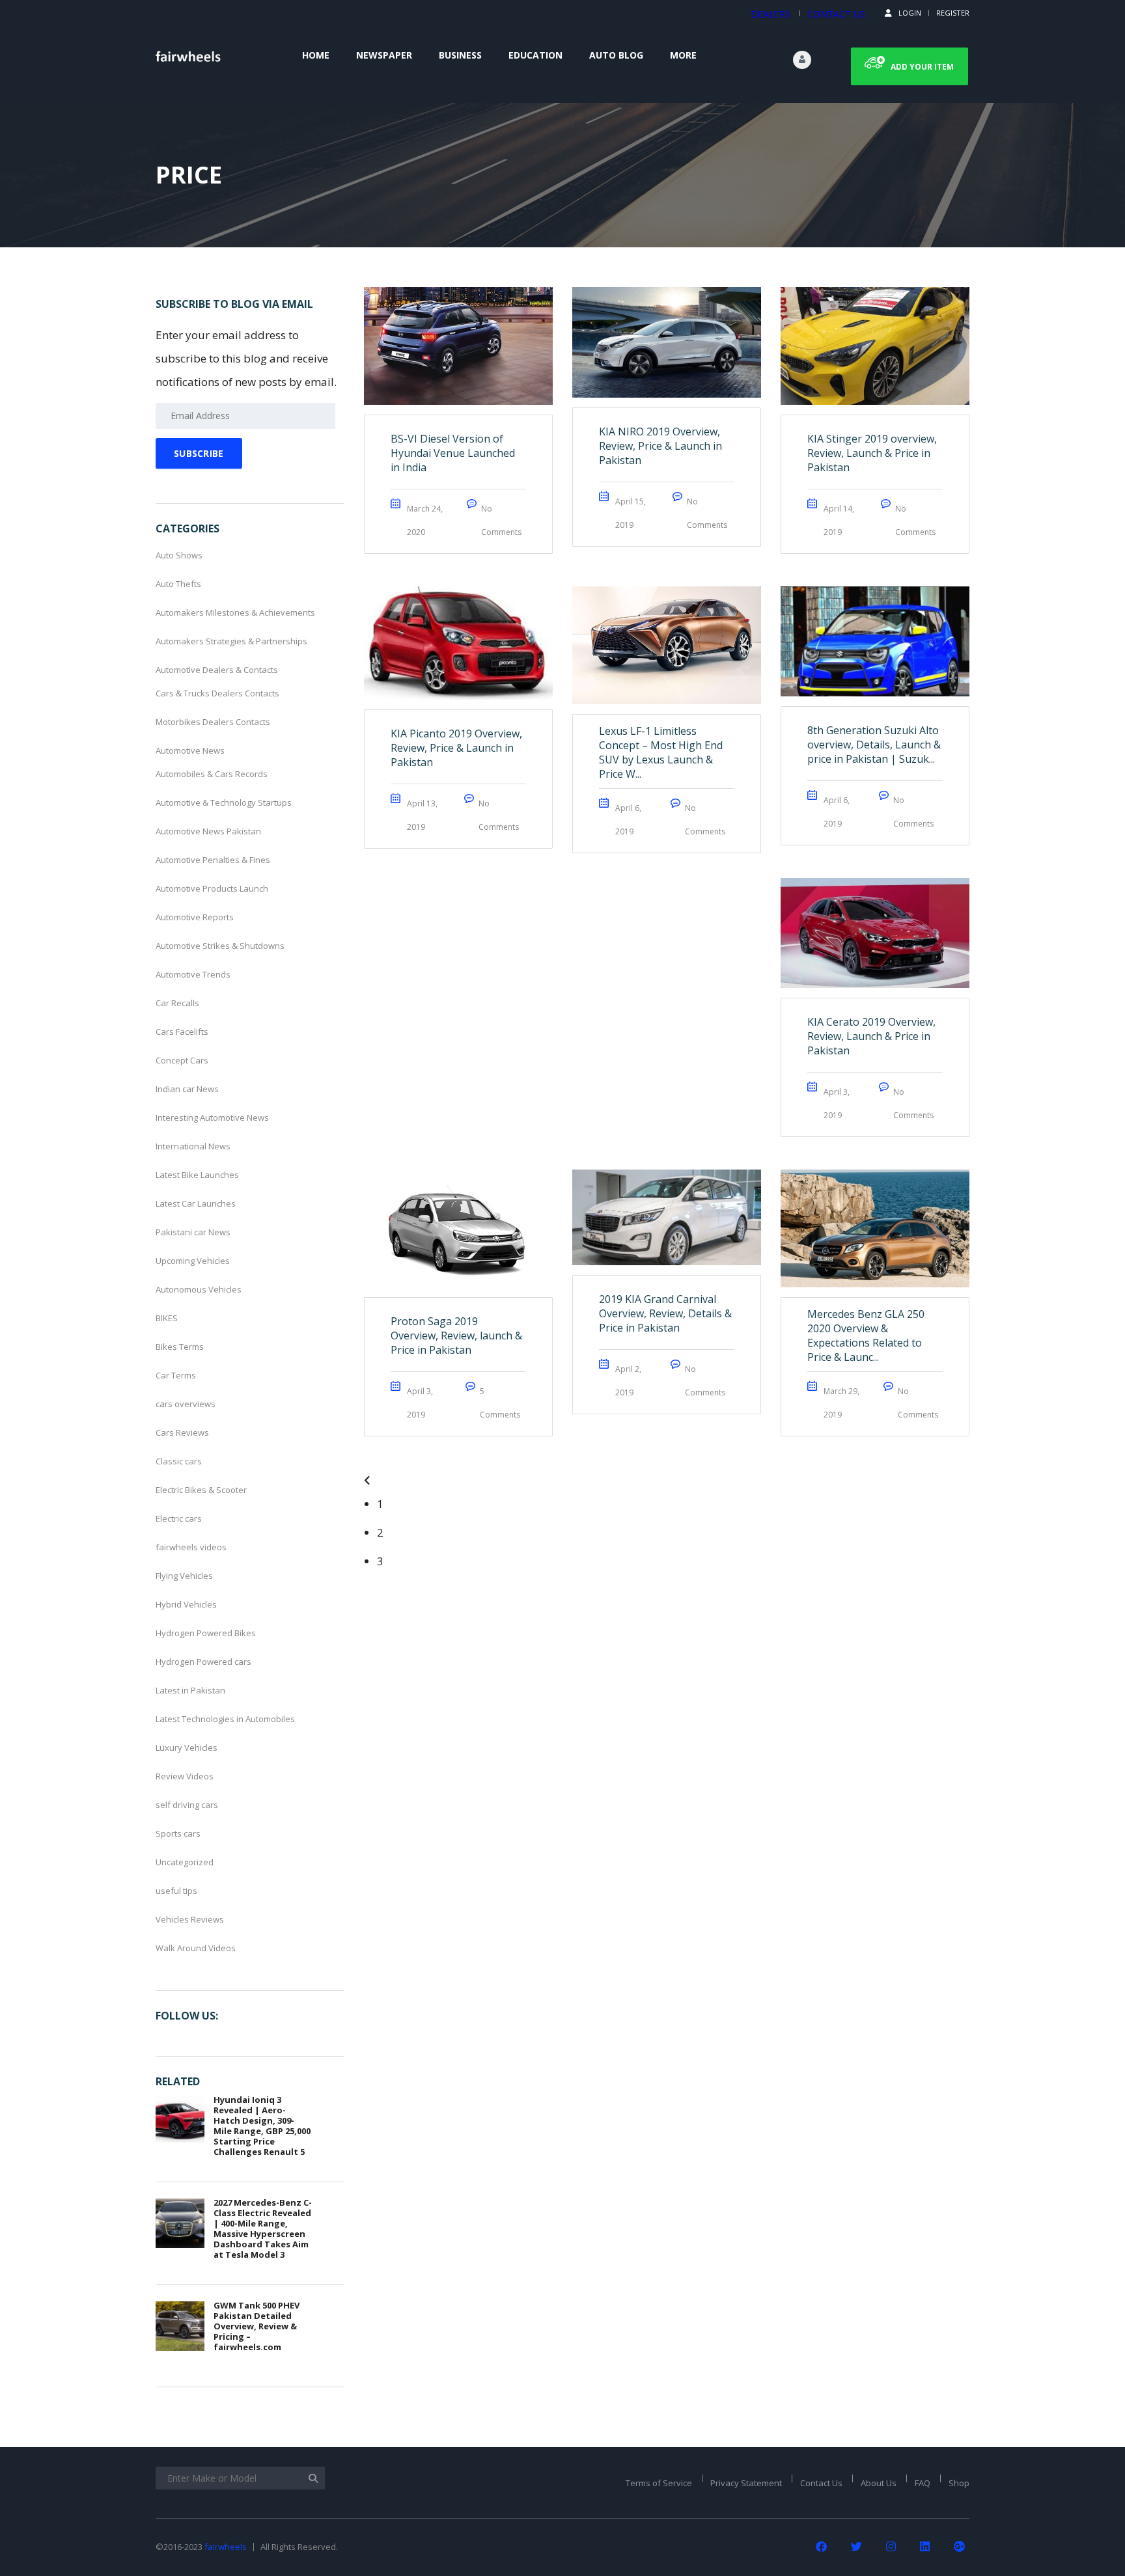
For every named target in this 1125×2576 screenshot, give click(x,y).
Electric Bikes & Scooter (201, 1490)
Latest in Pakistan (190, 1690)
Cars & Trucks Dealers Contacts (217, 693)
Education (535, 55)
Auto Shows (179, 555)
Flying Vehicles (184, 1576)
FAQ (923, 2483)
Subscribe (199, 453)
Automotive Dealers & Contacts (217, 670)
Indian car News (187, 1089)
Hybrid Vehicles (186, 1604)
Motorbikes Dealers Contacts (213, 722)
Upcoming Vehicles (193, 1261)
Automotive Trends (193, 974)
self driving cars (187, 1805)
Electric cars (179, 1518)
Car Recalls (177, 1003)
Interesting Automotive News (212, 1117)
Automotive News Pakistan (208, 831)
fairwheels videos (191, 1547)
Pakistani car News (193, 1232)
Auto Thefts (178, 584)
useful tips (176, 1891)
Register (953, 13)
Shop (959, 2483)
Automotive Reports (195, 917)
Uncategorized (185, 1862)
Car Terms (176, 1375)
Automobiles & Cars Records (212, 774)
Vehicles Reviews (190, 1919)
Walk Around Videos (196, 1948)
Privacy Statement (746, 2483)
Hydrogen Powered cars (203, 1662)
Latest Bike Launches (197, 1175)
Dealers (771, 14)
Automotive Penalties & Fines (213, 860)
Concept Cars (182, 1060)
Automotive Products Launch (212, 888)
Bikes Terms (180, 1347)
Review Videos (185, 1776)
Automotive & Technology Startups (224, 802)
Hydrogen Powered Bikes (206, 1633)
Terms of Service (659, 2483)
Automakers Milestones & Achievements (235, 612)
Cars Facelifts (182, 1032)
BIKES (167, 1318)
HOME (316, 55)
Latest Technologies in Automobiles (225, 1719)
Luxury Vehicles (187, 1747)
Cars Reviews (182, 1432)
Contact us (836, 14)
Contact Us (821, 2483)
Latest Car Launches (196, 1203)
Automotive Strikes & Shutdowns (220, 946)
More (683, 55)
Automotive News (190, 750)
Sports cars (178, 1833)
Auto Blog (616, 55)
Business (460, 55)
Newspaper (384, 55)
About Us (879, 2483)
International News (193, 1146)
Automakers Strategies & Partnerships (231, 641)
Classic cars (179, 1461)
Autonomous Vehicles (199, 1289)
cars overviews (186, 1404)
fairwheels (226, 2547)
